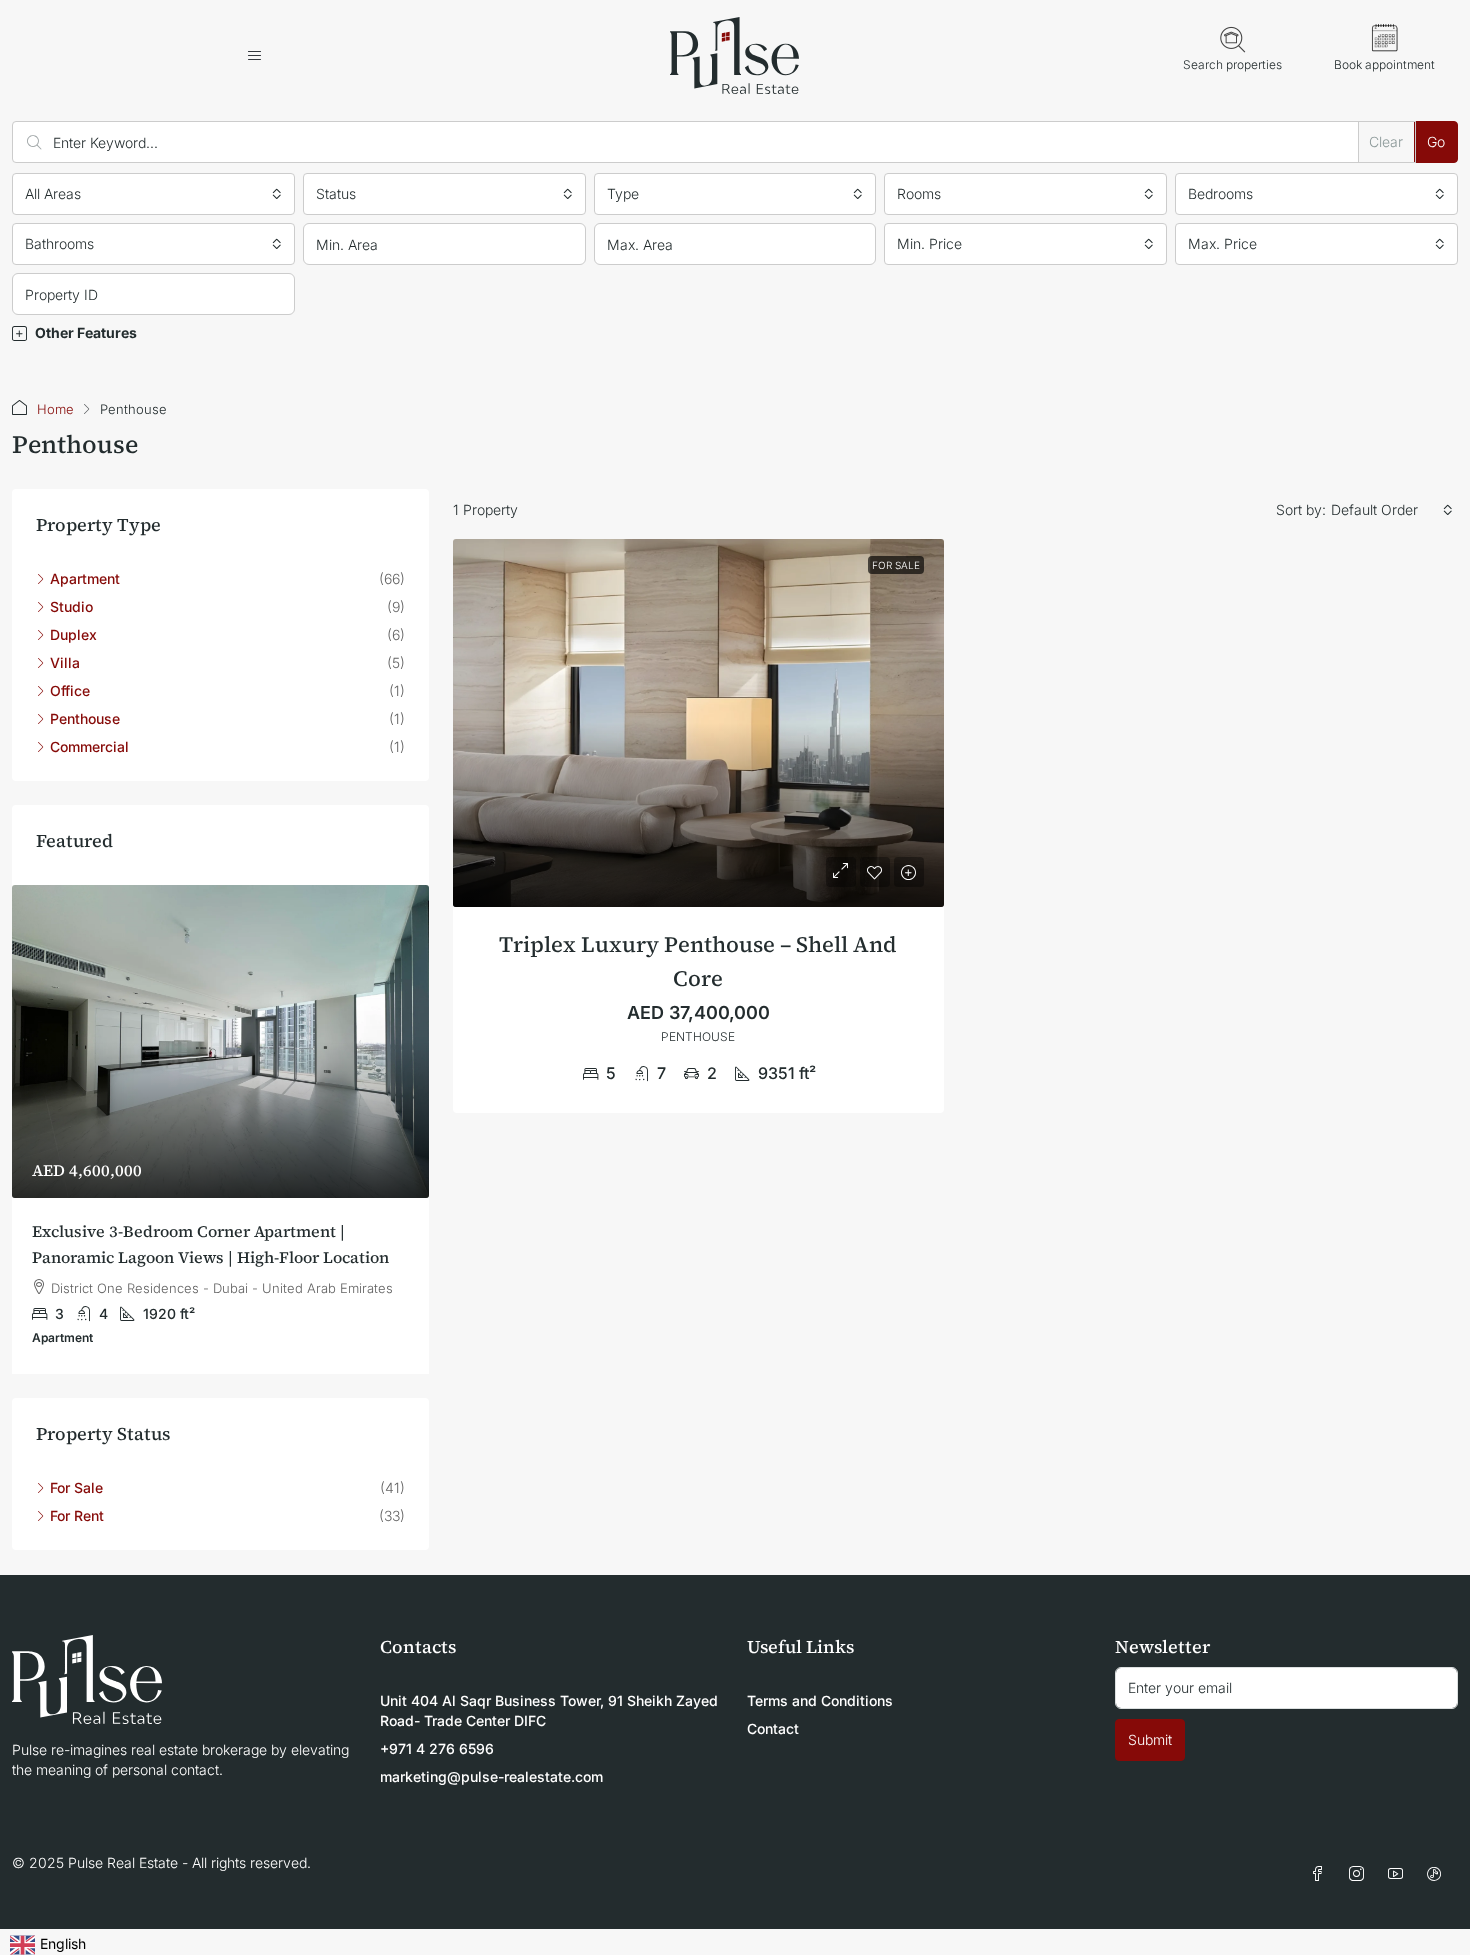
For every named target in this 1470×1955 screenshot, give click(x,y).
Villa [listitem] (65, 662)
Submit (1150, 1739)
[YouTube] (1399, 1874)
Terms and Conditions (820, 1700)
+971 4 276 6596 (437, 1748)
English (63, 1943)
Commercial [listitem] (89, 746)
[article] (220, 1129)
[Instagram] (1360, 1874)
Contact (773, 1728)
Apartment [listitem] (85, 578)
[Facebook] (1321, 1874)
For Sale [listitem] (76, 1487)
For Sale (896, 565)
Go (1436, 141)
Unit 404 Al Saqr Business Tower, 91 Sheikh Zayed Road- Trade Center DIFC (549, 1710)
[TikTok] (1438, 1874)
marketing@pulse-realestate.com (491, 1776)
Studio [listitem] (71, 606)
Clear (1386, 141)
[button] (735, 333)
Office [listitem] (70, 690)
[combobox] (153, 194)
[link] (698, 723)
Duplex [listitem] (73, 634)
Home (55, 409)
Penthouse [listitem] (85, 718)
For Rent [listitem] (77, 1515)
